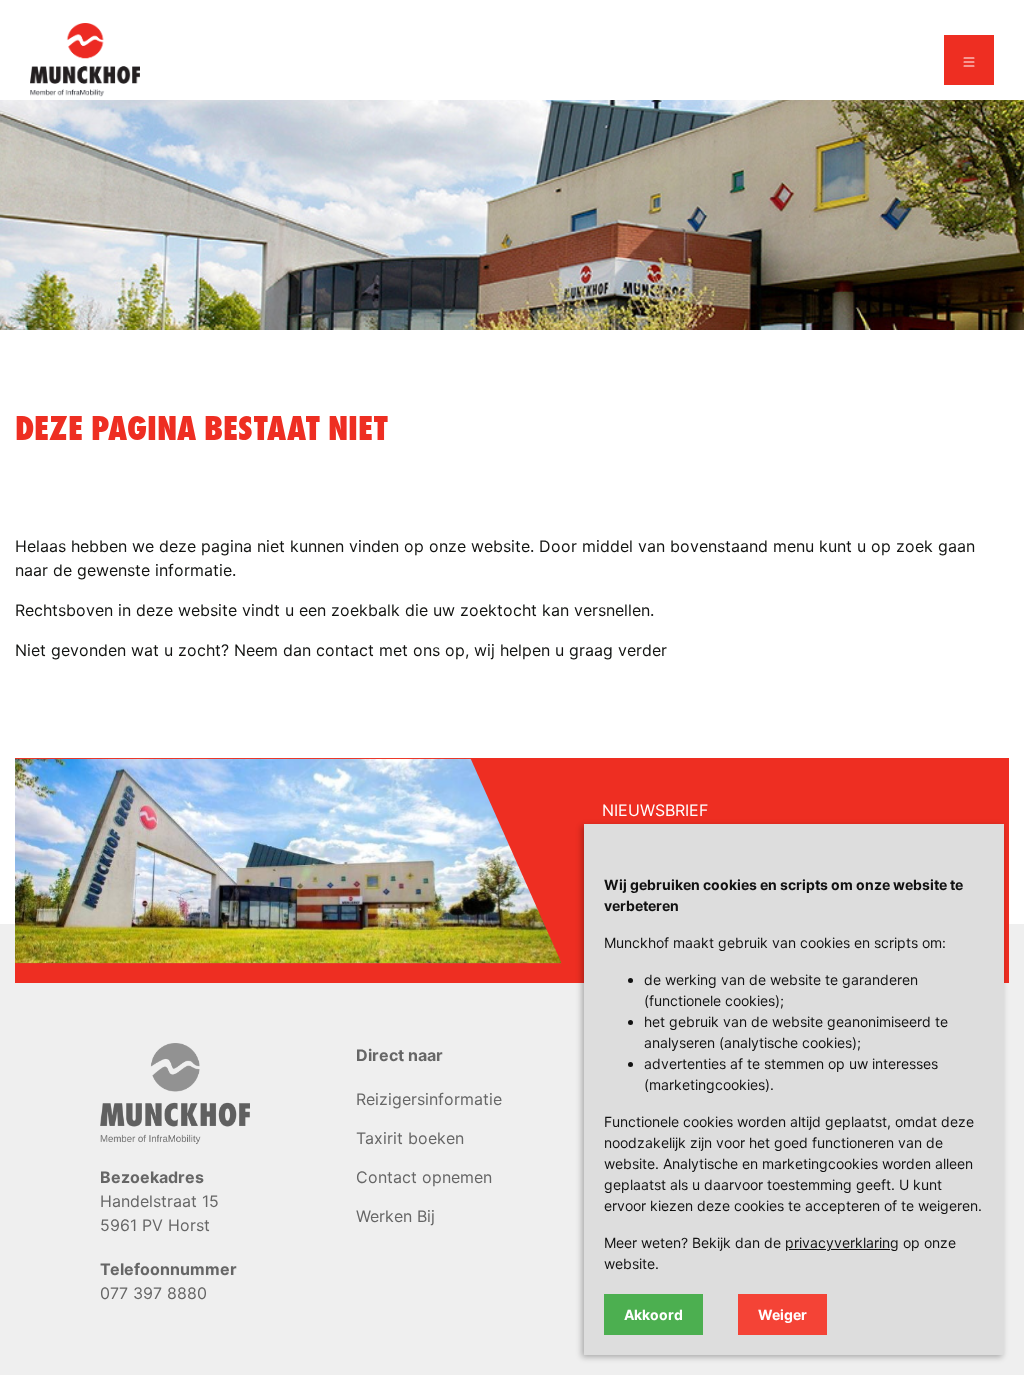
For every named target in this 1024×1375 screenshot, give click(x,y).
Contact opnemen (424, 1177)
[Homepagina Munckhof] (85, 58)
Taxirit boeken (410, 1138)
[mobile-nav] (969, 60)
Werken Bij (395, 1216)
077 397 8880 (153, 1293)
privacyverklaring (842, 1242)
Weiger (782, 1314)
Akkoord (653, 1314)
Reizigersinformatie (429, 1099)
